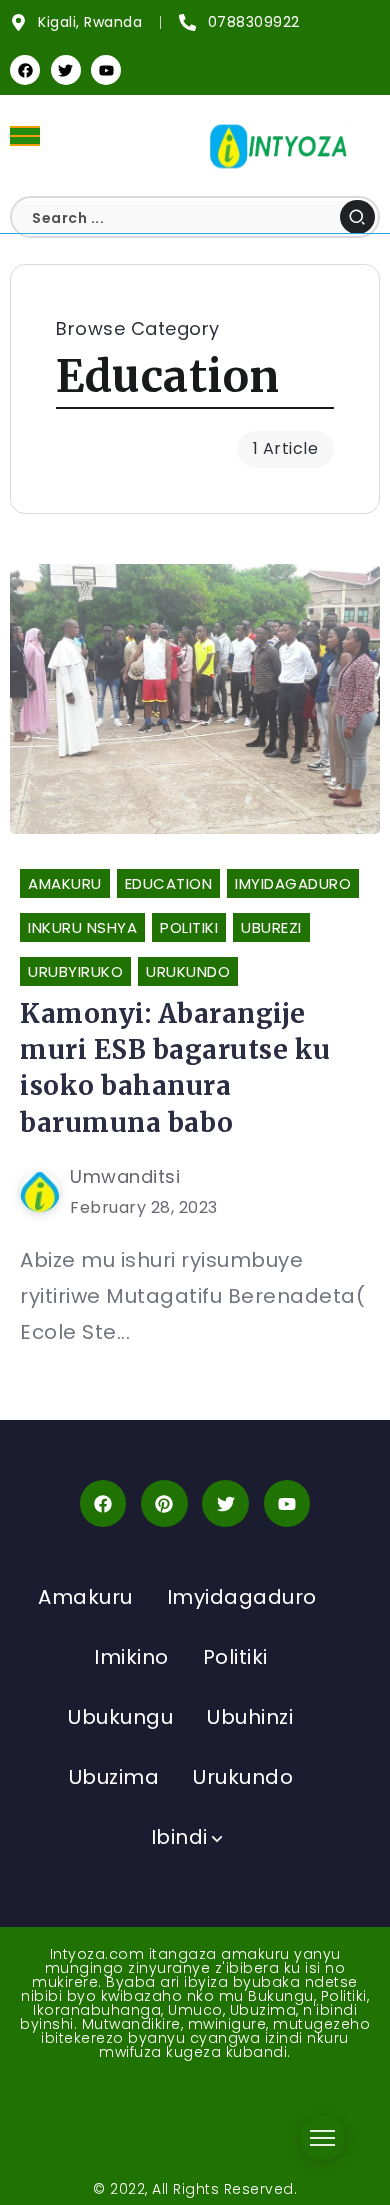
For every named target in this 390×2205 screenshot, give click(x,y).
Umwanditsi (125, 1176)
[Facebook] (25, 70)
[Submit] (357, 217)
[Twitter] (66, 70)
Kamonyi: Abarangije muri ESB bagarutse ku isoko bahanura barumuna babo (175, 1068)
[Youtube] (106, 70)
